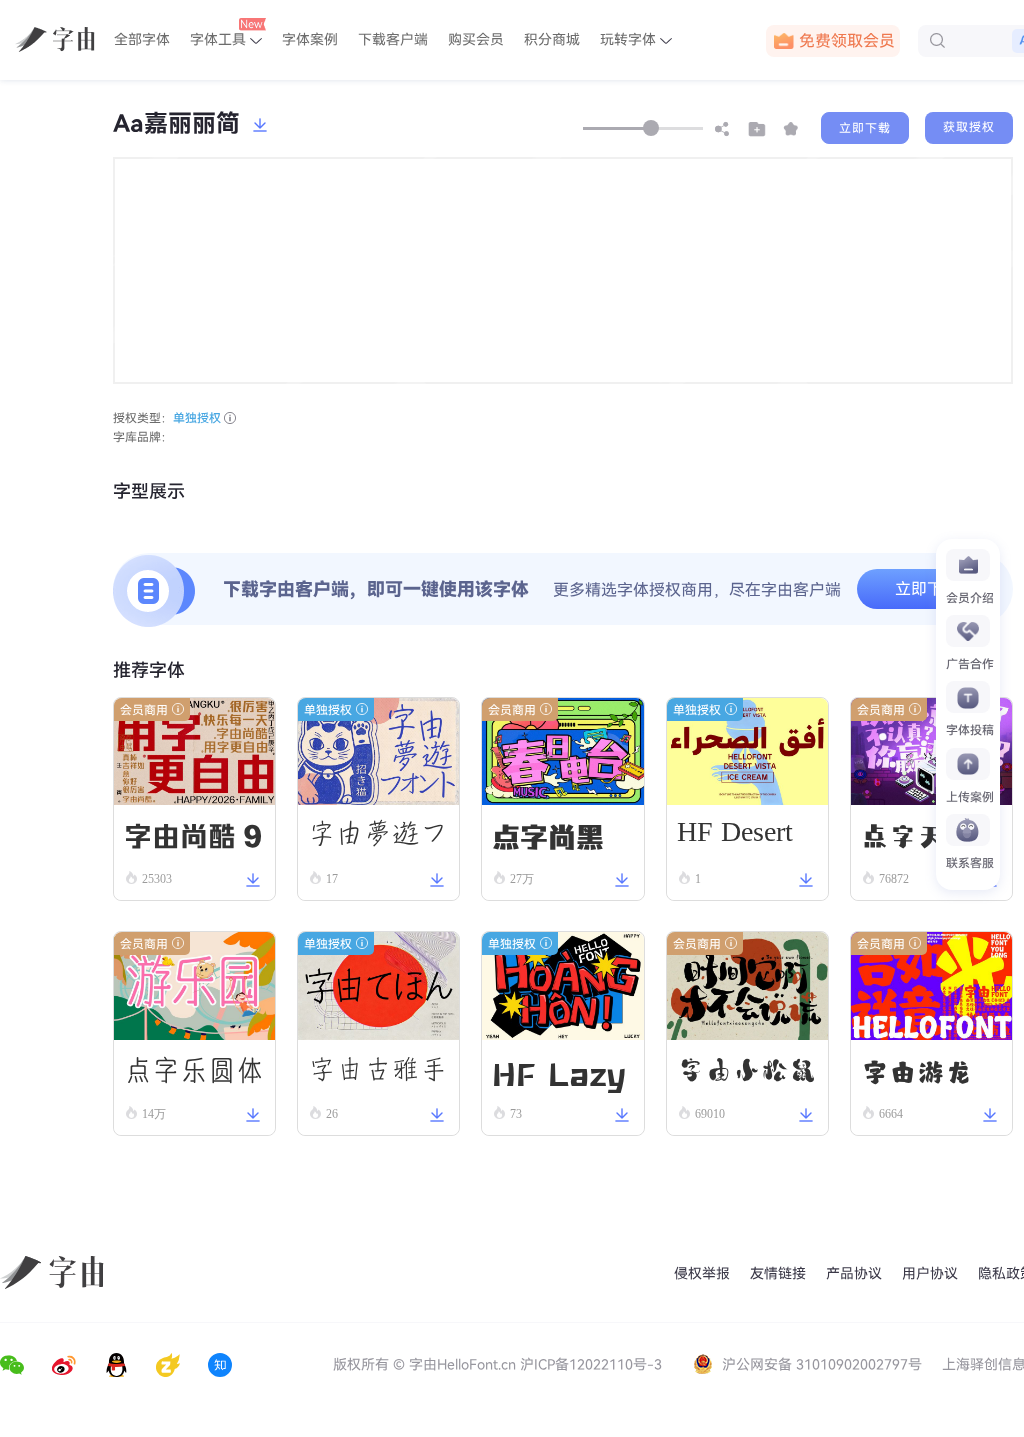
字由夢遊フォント (378, 841)
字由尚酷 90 (193, 839)
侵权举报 (702, 1273)
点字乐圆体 (194, 1070)
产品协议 (854, 1273)
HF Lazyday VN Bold (559, 1073)
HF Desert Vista (735, 838)
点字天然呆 (931, 835)
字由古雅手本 (378, 1077)
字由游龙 (917, 1070)
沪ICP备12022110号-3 (591, 1364)
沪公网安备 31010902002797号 (822, 1364)
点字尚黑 (548, 834)
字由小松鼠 (747, 1070)
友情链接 (778, 1273)
